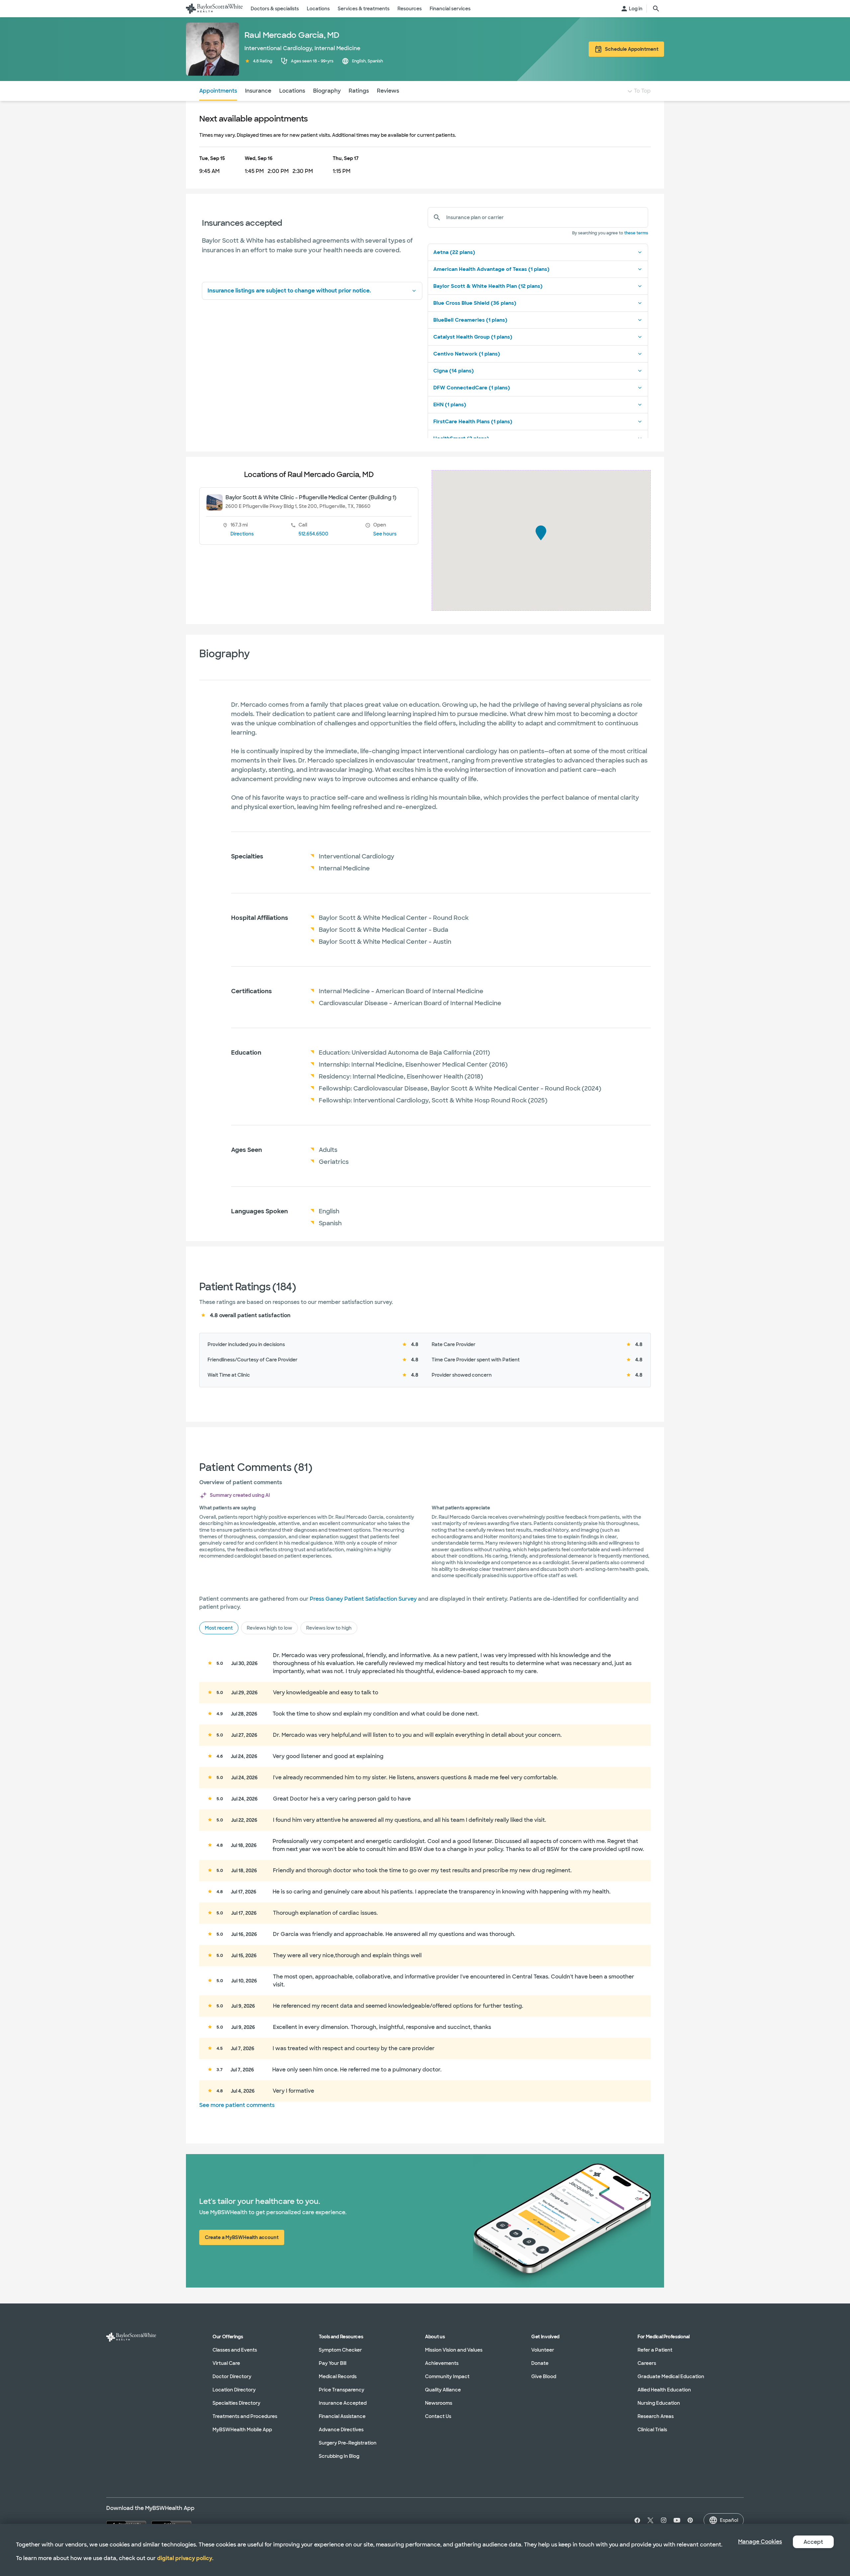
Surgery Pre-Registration (348, 2443)
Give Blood (544, 2376)
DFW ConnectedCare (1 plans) (472, 388)
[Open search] (656, 9)
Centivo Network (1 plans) (467, 354)
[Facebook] (636, 2520)
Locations (292, 91)
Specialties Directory (236, 2403)
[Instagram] (664, 2520)
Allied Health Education (664, 2390)
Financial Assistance (342, 2416)
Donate (540, 2363)
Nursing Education (659, 2403)
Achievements (442, 2363)
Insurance (258, 91)
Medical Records (338, 2376)
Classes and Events (235, 2350)
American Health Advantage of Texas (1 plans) (491, 269)
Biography (327, 91)
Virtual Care (226, 2363)
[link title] (214, 9)
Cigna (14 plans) (454, 371)
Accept (813, 2542)
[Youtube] (677, 2520)
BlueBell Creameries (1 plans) (470, 320)
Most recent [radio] (219, 1628)
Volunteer (543, 2350)
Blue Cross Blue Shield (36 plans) (475, 303)
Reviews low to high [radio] (329, 1628)
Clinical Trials (652, 2430)
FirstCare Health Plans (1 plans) (473, 422)
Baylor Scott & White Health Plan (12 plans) (488, 286)
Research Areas (656, 2416)
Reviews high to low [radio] (269, 1628)
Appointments (218, 91)
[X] (650, 2520)
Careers (647, 2363)
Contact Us (438, 2416)
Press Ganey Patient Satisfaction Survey (363, 1599)
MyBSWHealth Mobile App (242, 2430)
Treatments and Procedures (245, 2416)
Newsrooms (439, 2403)
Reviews (388, 91)
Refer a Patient (655, 2350)
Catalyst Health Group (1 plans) (473, 337)
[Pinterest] (690, 2520)
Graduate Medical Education (671, 2376)
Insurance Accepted (343, 2403)
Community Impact (447, 2376)
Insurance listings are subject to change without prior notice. (289, 291)
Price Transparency (341, 2390)
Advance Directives (341, 2430)
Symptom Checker (340, 2350)
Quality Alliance (443, 2390)
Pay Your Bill (333, 2363)
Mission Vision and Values (454, 2350)
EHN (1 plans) (450, 405)
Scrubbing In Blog (339, 2456)
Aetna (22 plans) (454, 252)
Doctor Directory (232, 2376)
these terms (636, 233)
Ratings (359, 91)
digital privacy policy (185, 2558)
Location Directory (234, 2390)
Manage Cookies (760, 2542)
